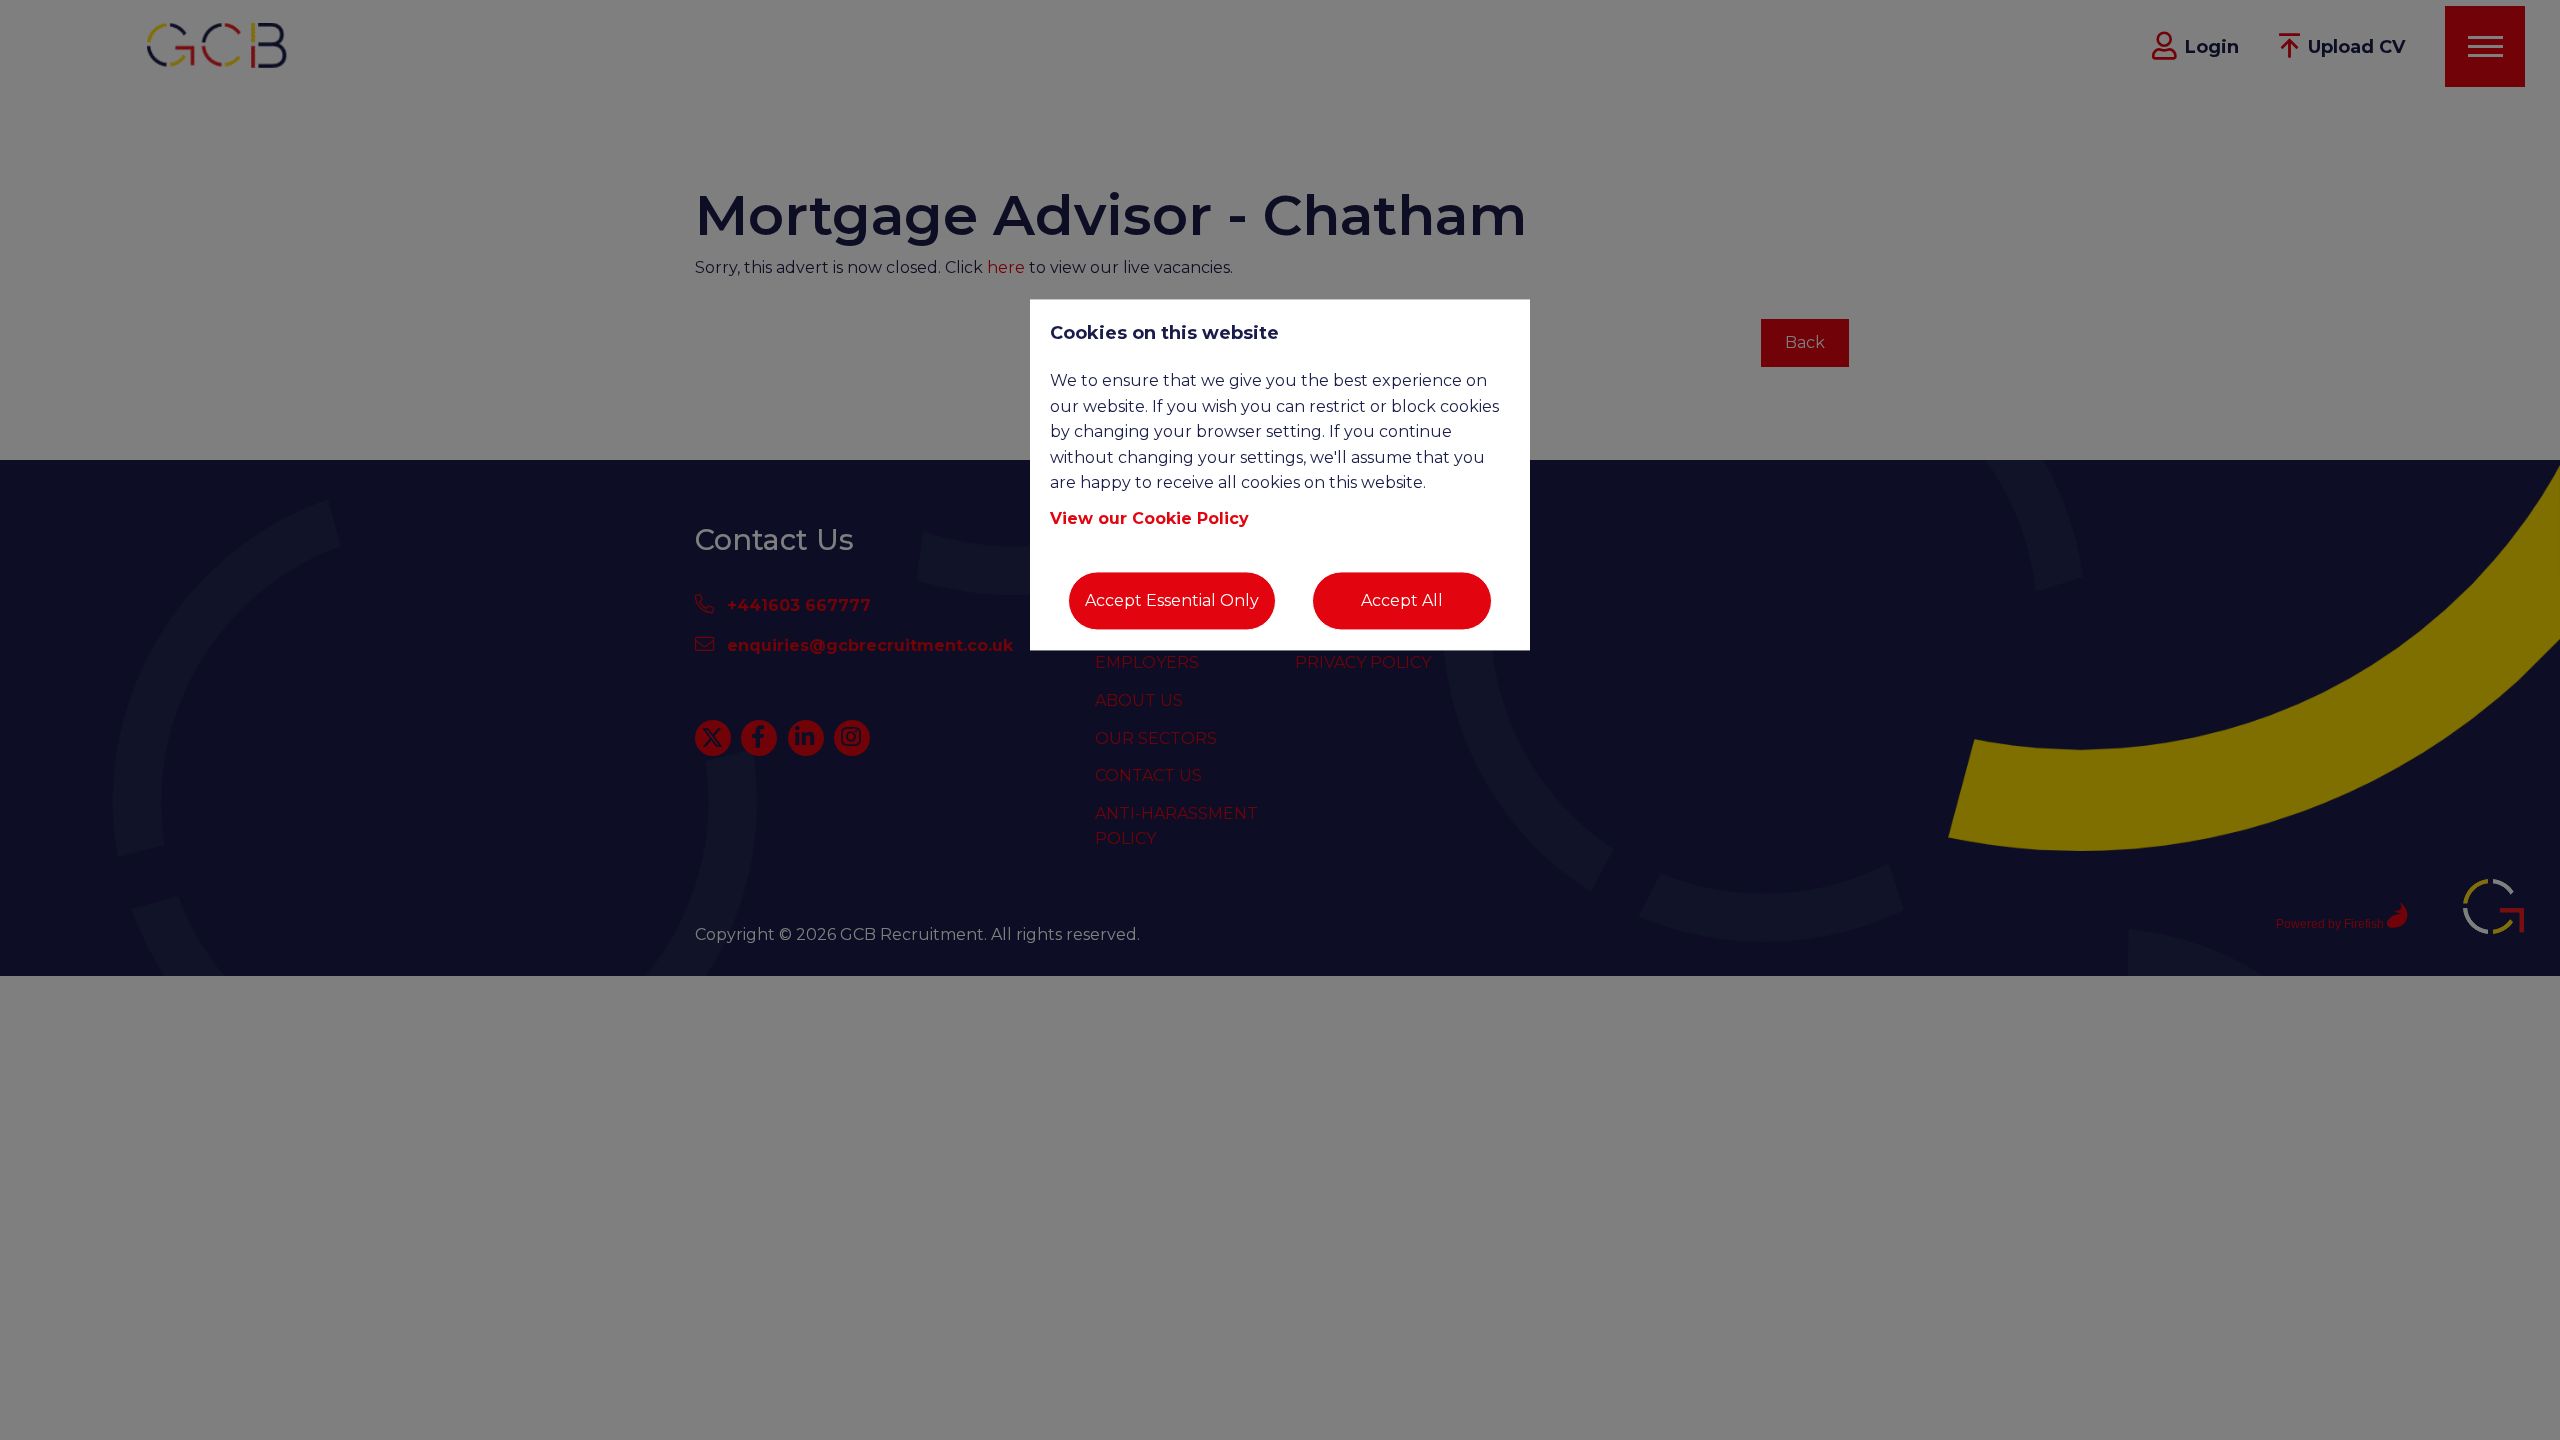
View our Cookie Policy (1149, 518)
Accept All (1402, 600)
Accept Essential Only (1172, 600)
